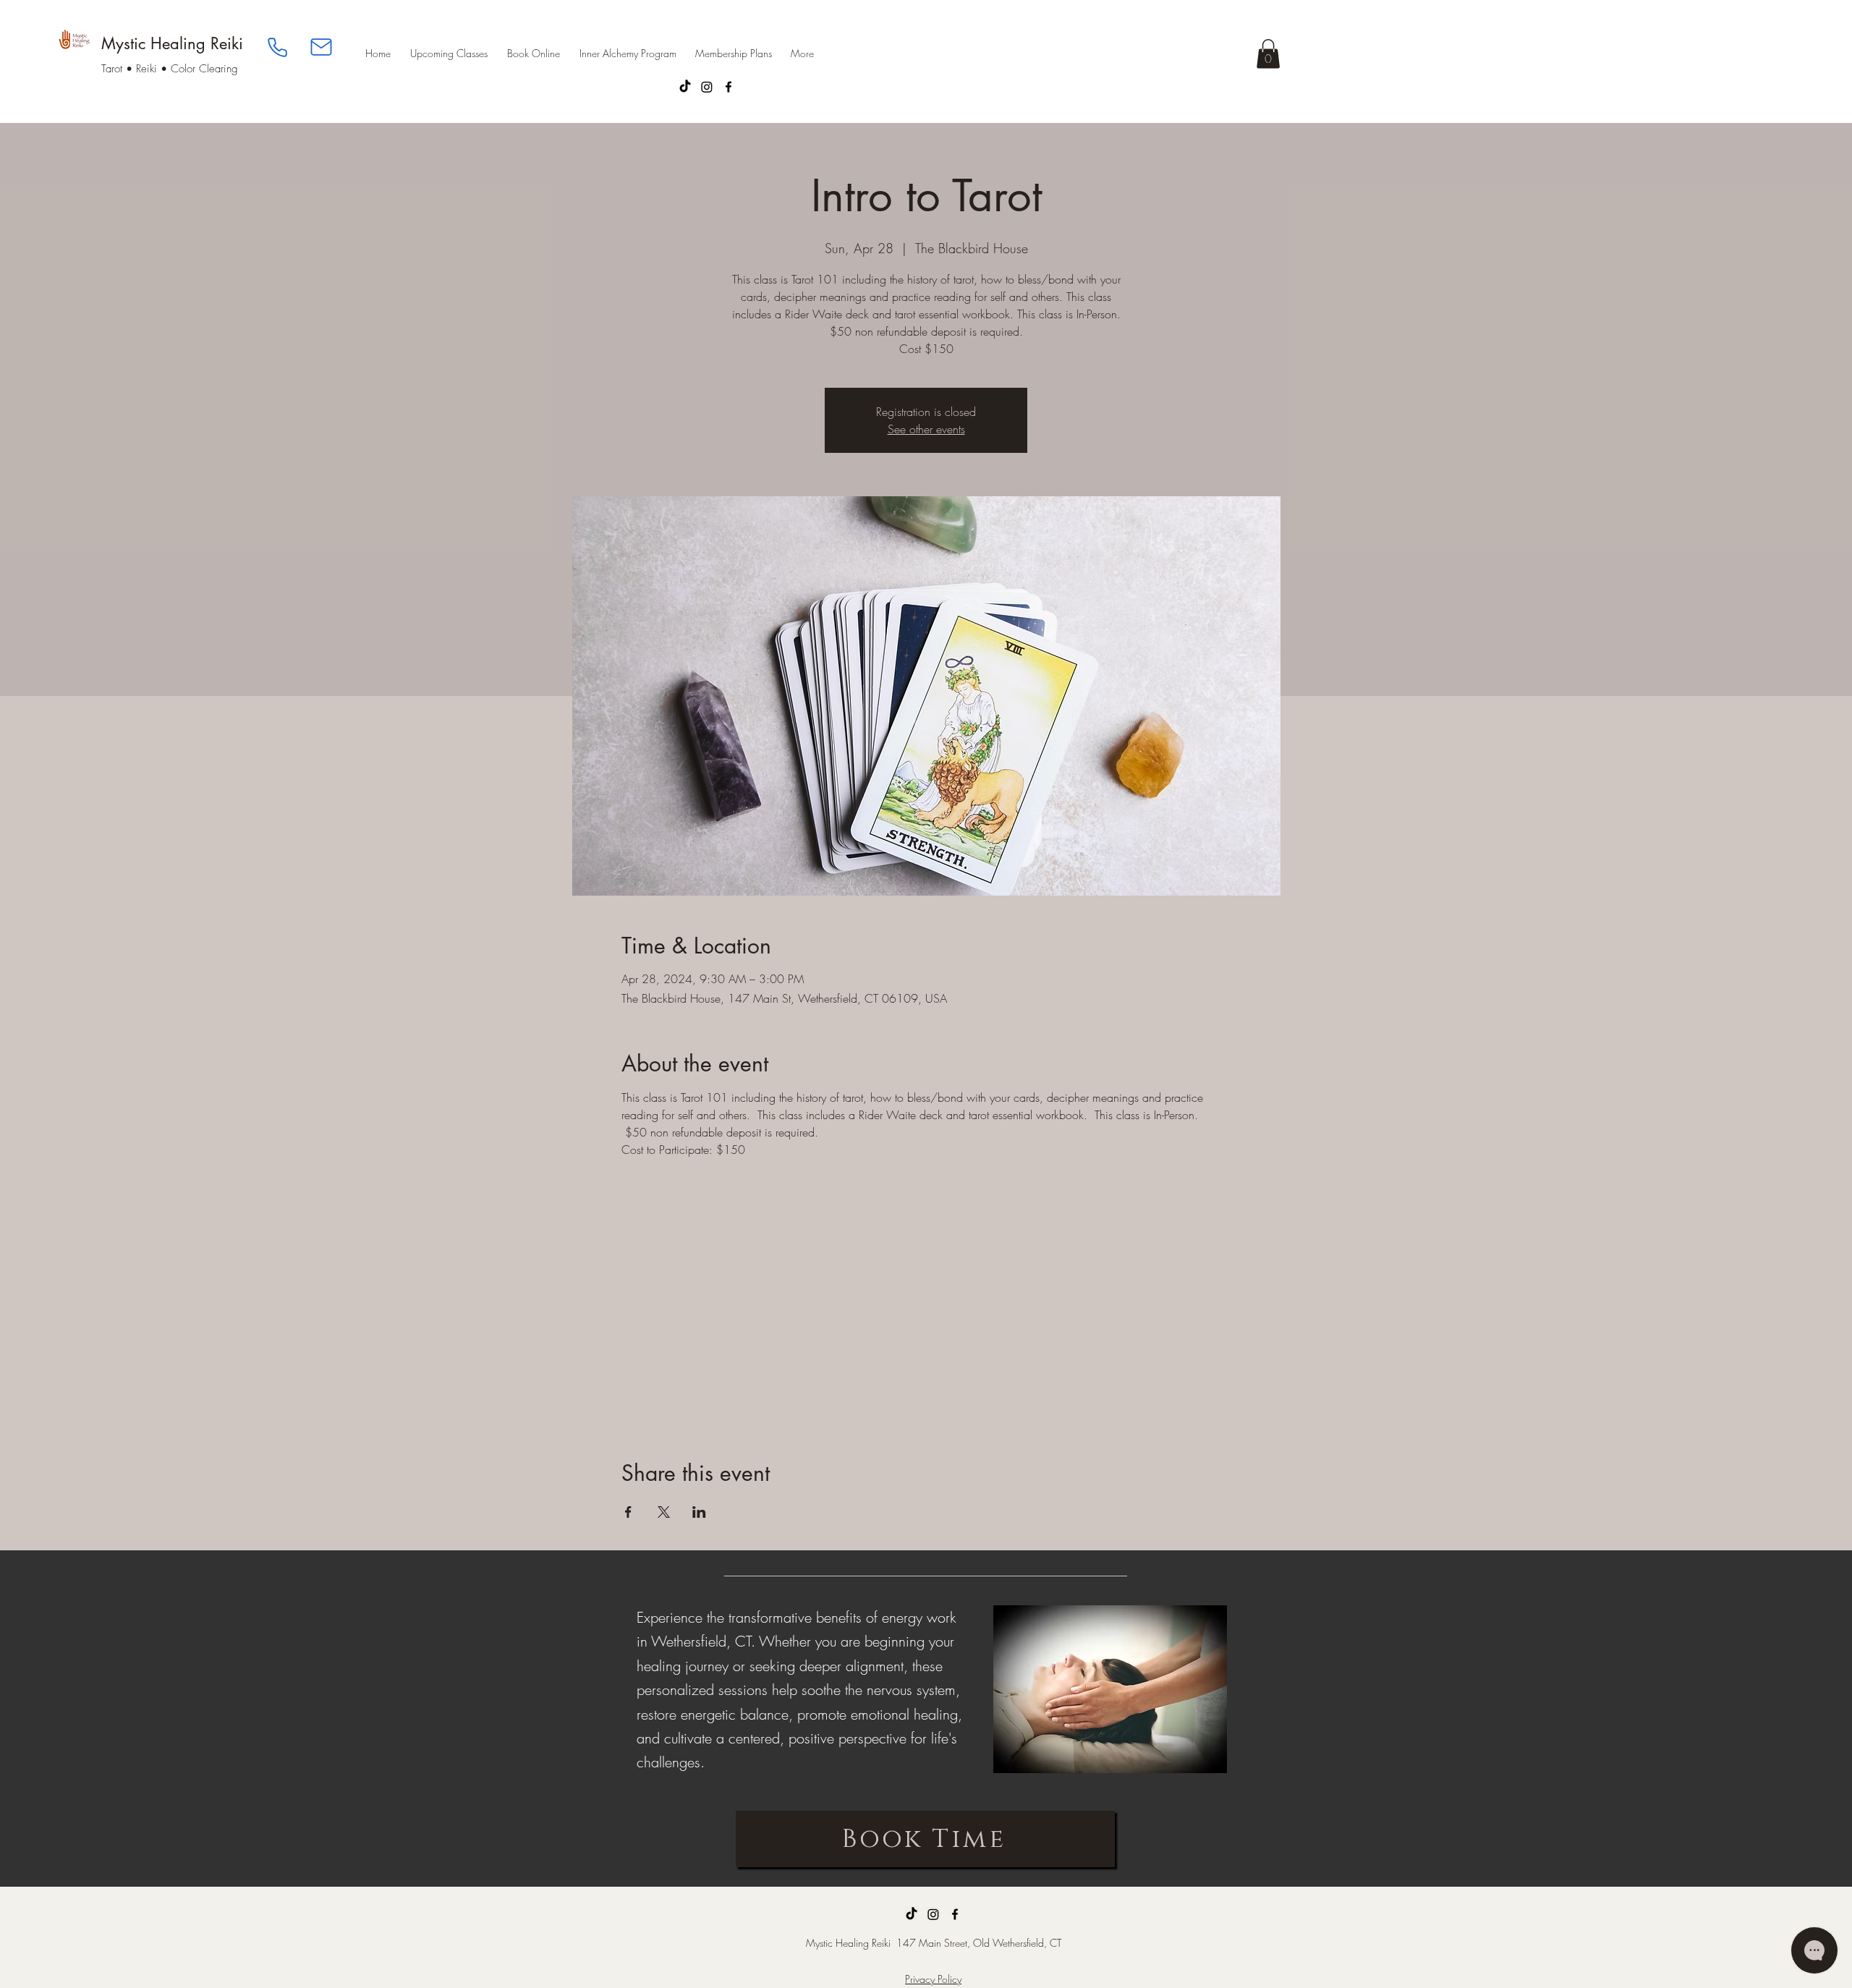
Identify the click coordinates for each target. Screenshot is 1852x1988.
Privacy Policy (933, 1979)
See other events (926, 429)
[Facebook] (729, 87)
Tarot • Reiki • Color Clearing (170, 69)
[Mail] (321, 47)
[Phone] (277, 47)
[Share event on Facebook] (628, 1512)
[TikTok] (685, 87)
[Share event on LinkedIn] (699, 1512)
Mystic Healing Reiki (172, 43)
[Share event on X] (664, 1512)
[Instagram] (707, 87)
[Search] (1265, 61)
